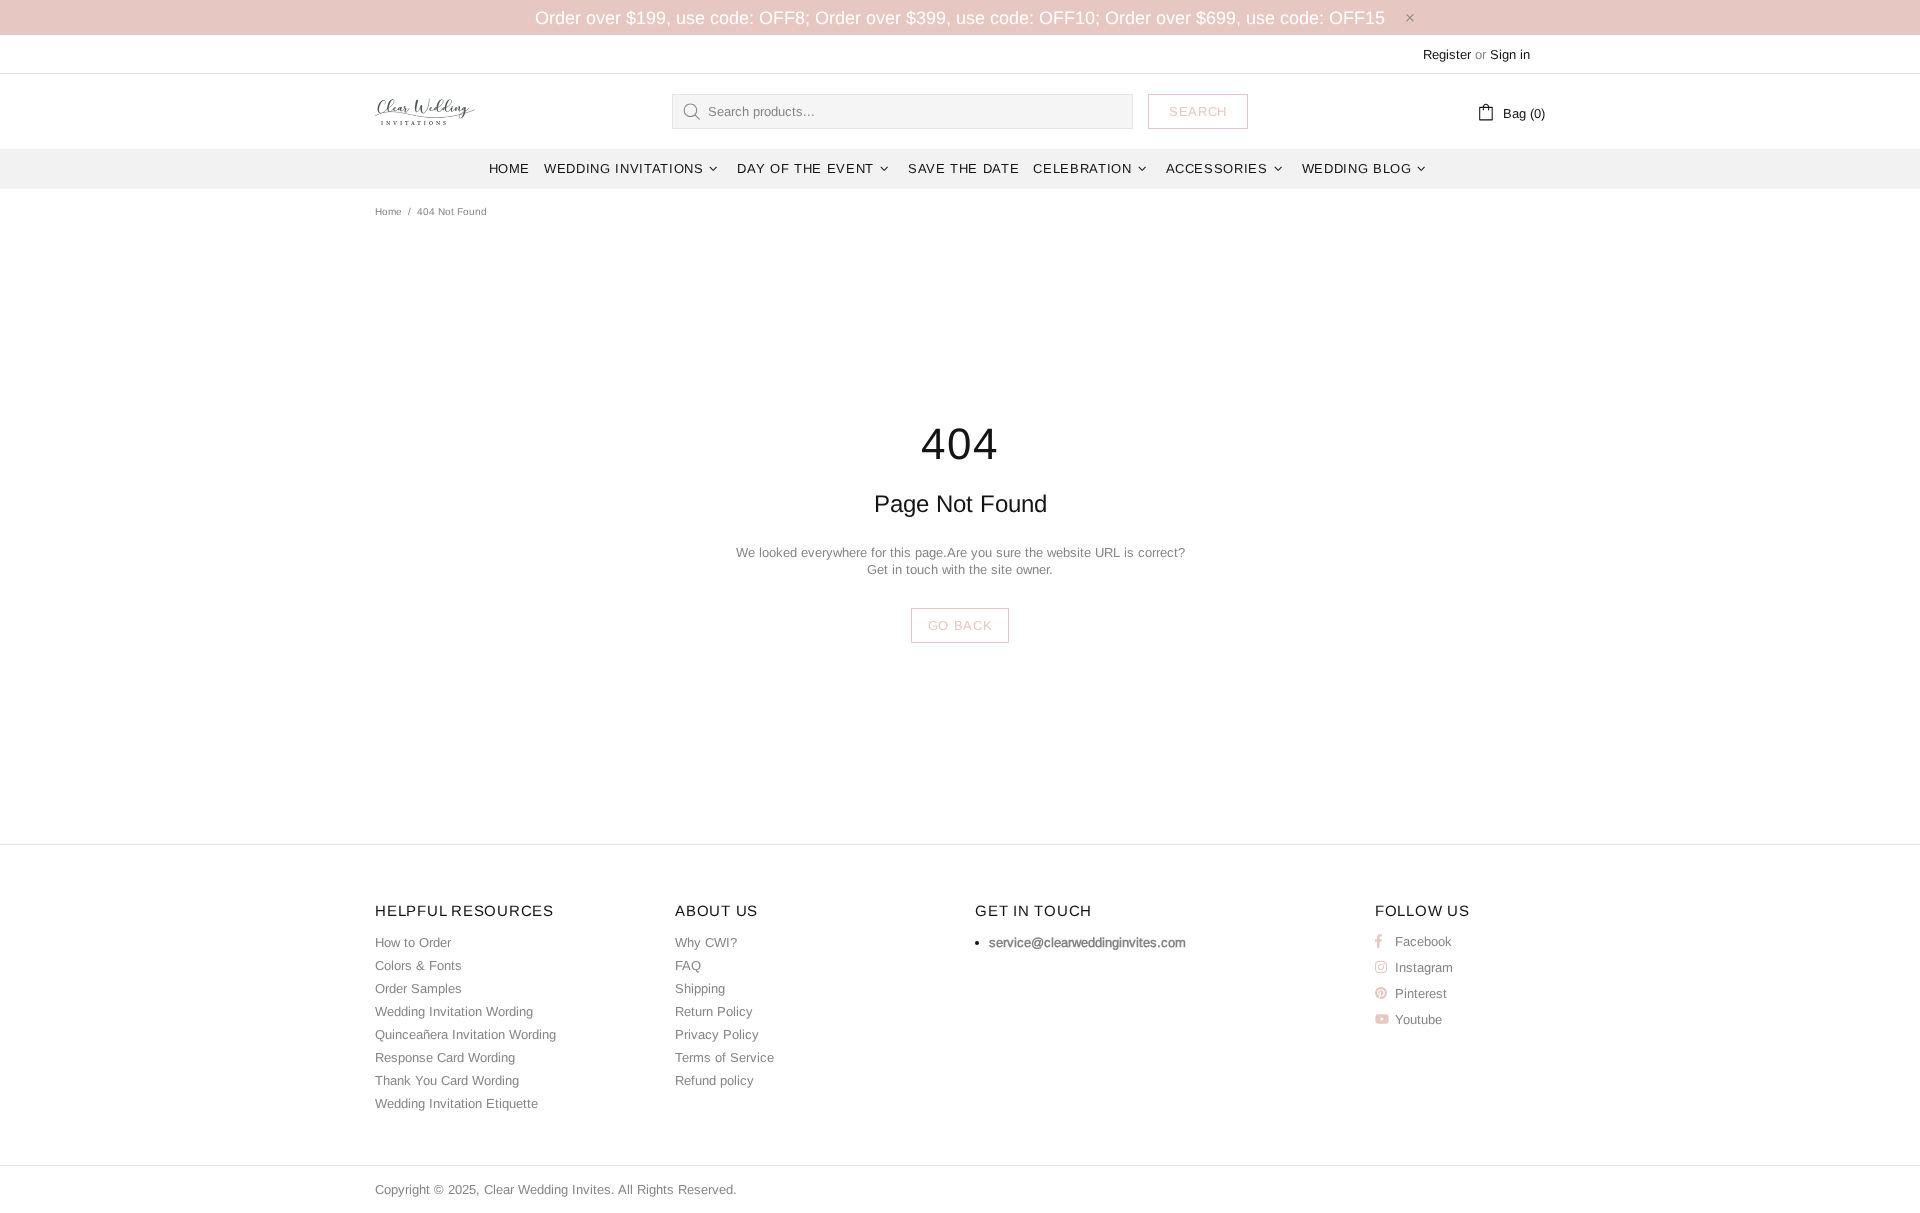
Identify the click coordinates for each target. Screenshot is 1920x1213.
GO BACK (960, 625)
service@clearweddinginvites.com (1087, 942)
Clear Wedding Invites (425, 111)
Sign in (1510, 54)
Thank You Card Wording (447, 1080)
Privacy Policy (717, 1034)
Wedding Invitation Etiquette (456, 1103)
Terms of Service (724, 1057)
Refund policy (714, 1080)
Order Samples (418, 988)
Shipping (700, 988)
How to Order (413, 942)
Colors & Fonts (418, 965)
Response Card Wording (445, 1057)
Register (1447, 54)
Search (1198, 111)
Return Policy (714, 1011)
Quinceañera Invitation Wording (465, 1034)
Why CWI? (706, 942)
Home (388, 211)
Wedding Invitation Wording (454, 1011)
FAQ (688, 965)
